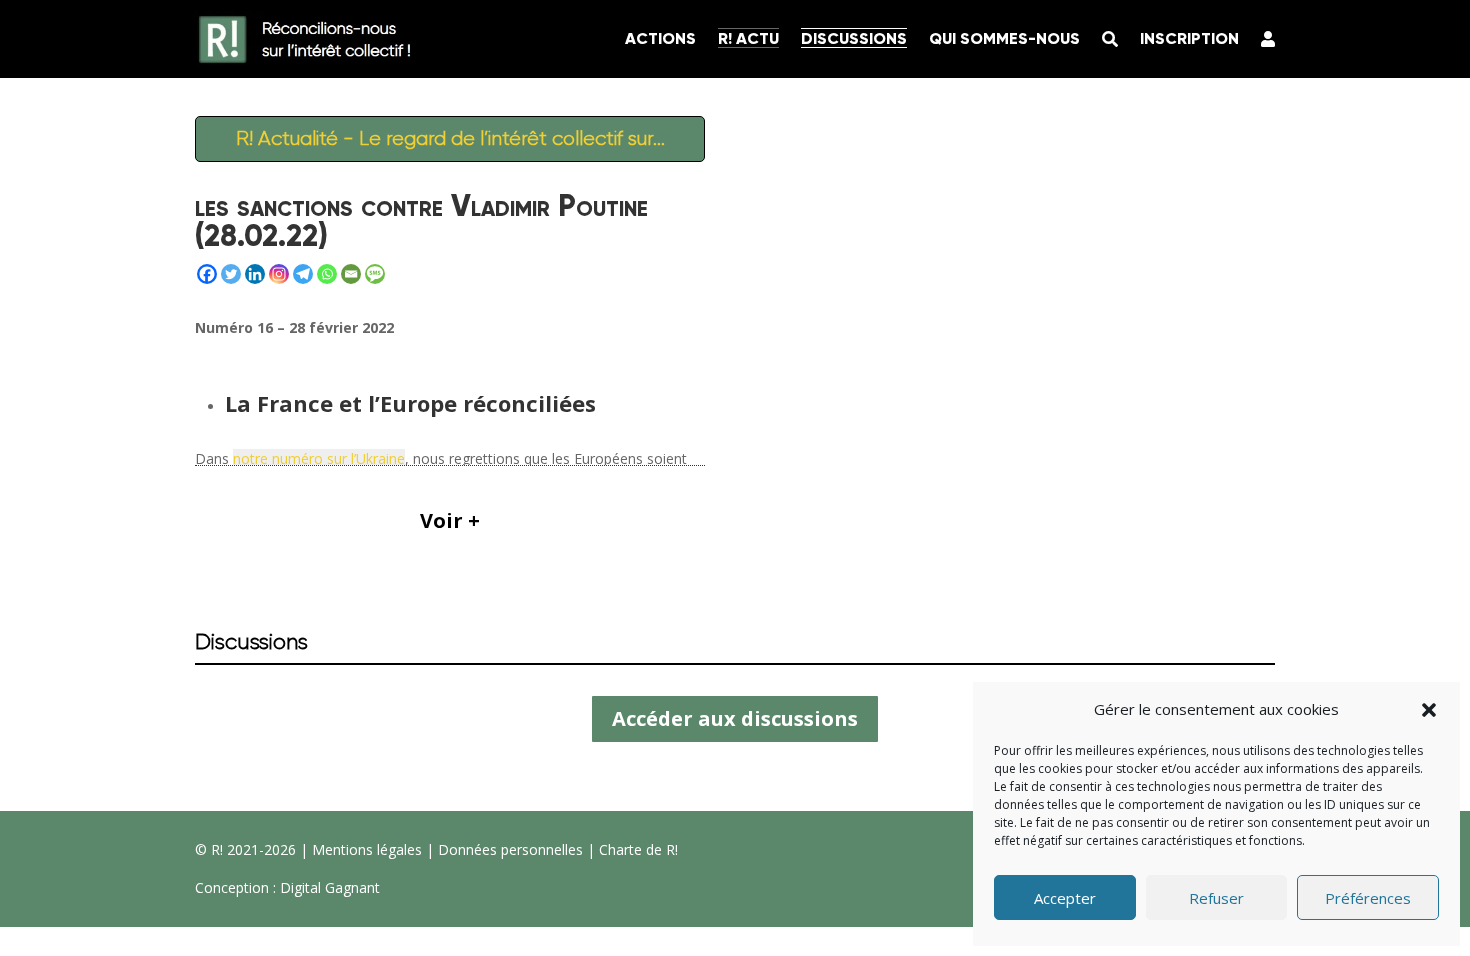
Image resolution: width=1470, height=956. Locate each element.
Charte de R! (638, 849)
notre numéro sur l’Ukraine (319, 458)
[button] (1429, 710)
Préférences (1368, 898)
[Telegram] (303, 274)
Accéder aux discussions (735, 718)
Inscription (1189, 38)
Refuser (1216, 898)
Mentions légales (367, 849)
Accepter (1065, 898)
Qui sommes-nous (1004, 38)
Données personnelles (510, 849)
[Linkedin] (255, 274)
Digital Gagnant (330, 887)
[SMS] (375, 274)
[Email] (351, 274)
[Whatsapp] (327, 274)
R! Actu (748, 38)
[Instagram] (279, 274)
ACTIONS (660, 38)
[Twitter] (231, 274)
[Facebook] (207, 274)
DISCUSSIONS (854, 38)
